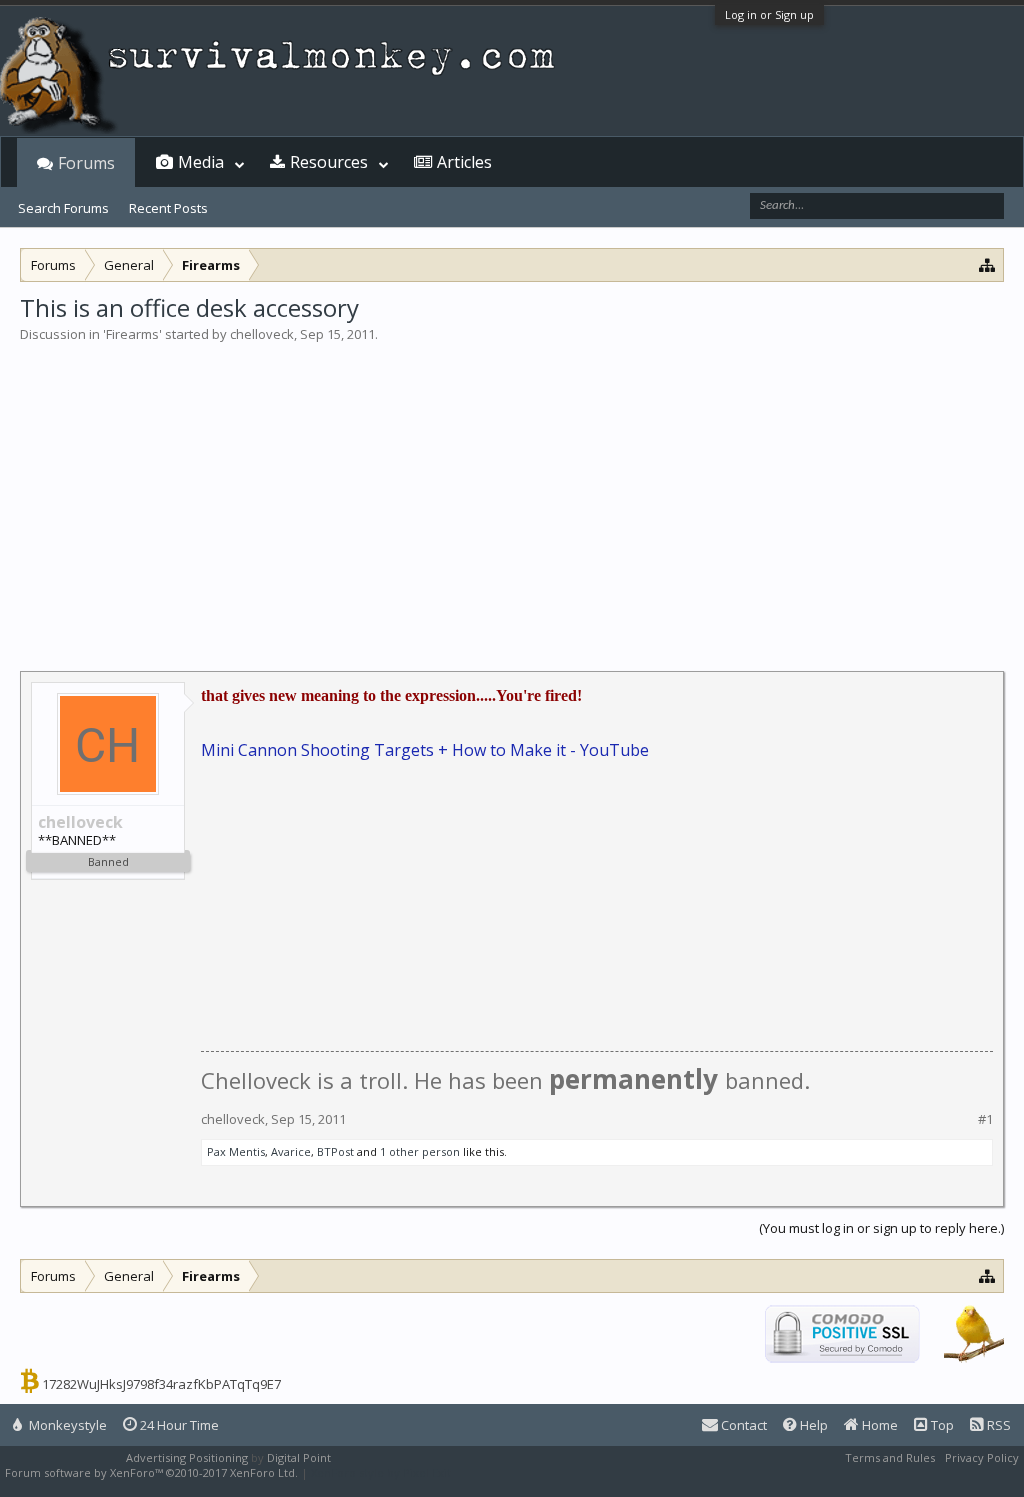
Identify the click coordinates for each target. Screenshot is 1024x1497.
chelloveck (262, 334)
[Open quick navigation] (987, 264)
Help (812, 1425)
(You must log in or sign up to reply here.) (881, 1228)
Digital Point (299, 1457)
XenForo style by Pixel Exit (381, 1472)
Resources (329, 162)
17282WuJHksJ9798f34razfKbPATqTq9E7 (161, 1384)
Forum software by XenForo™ (151, 1472)
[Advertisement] (512, 494)
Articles (464, 162)
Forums (86, 163)
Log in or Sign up (769, 14)
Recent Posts (168, 208)
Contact (742, 1425)
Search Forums (63, 208)
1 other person (420, 1151)
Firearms (132, 334)
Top (941, 1425)
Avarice (291, 1151)
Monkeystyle (66, 1425)
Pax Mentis (236, 1151)
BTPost (335, 1151)
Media (201, 162)
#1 (985, 1119)
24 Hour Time (178, 1425)
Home (878, 1425)
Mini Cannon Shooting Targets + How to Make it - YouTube (425, 750)
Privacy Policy (982, 1457)
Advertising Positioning (187, 1457)
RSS (997, 1425)
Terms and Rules (890, 1457)
